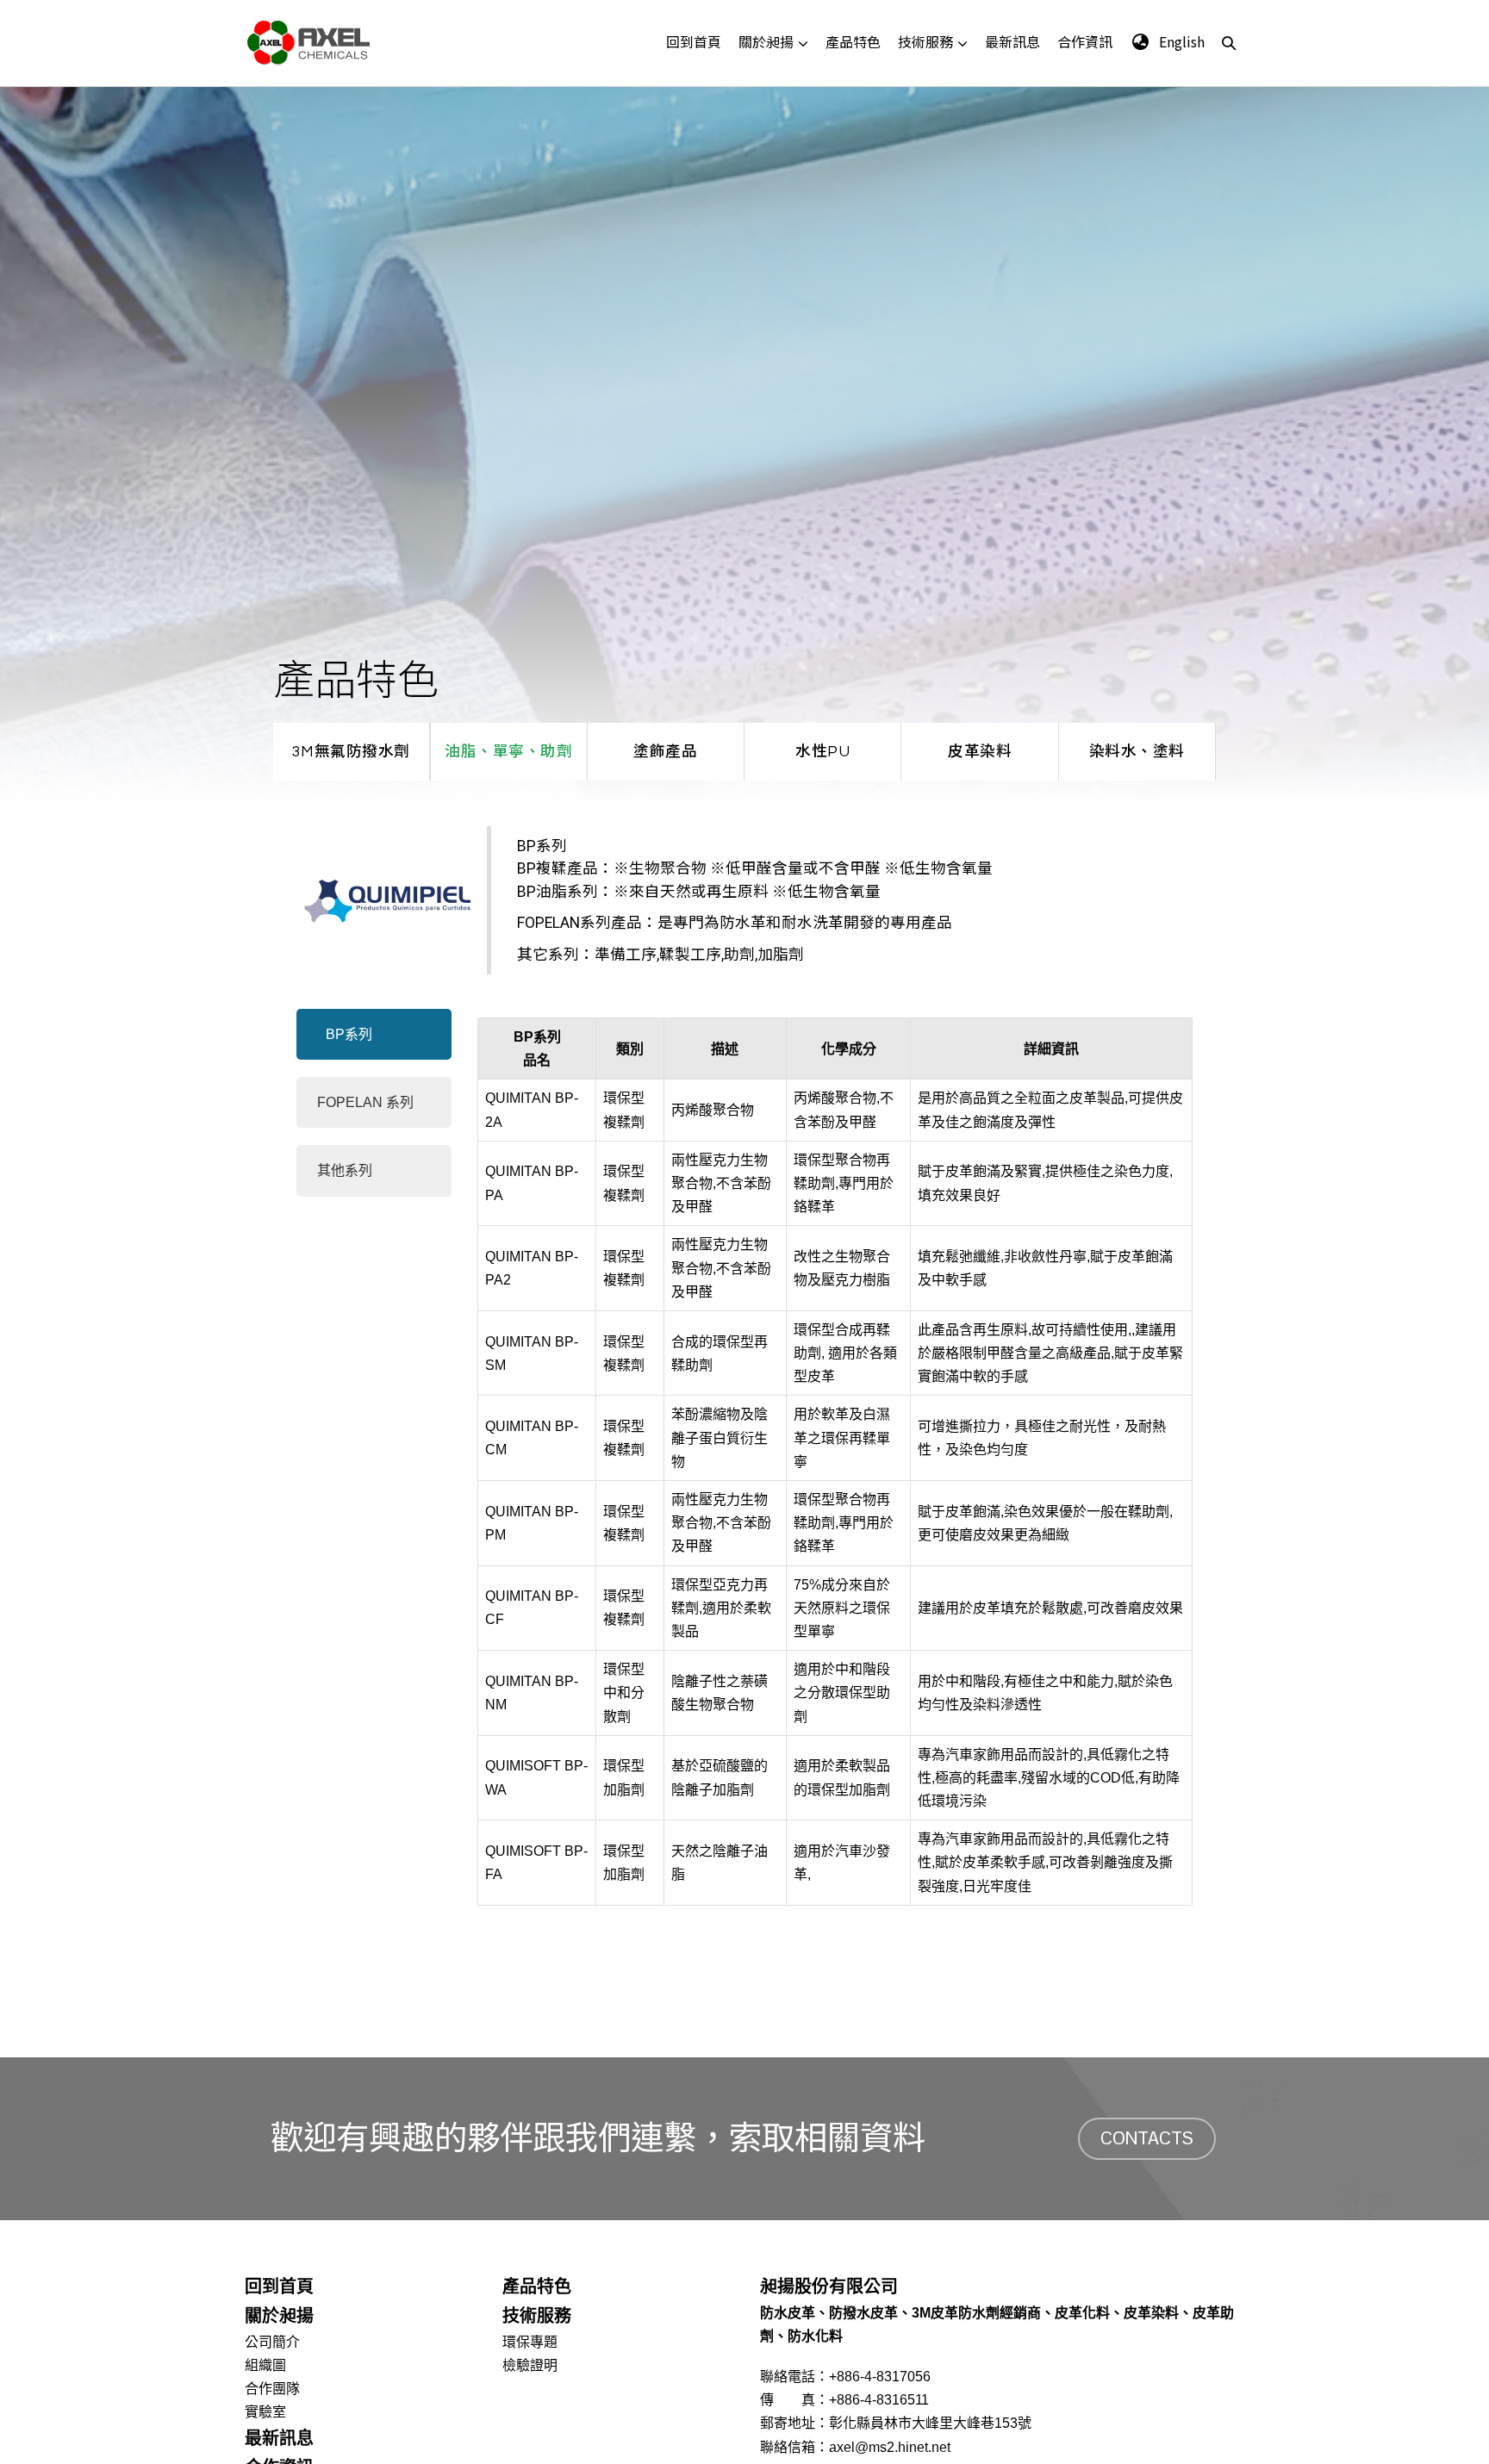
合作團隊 (272, 2389)
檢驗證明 (530, 2365)
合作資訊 (1085, 41)
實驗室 (265, 2412)
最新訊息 (1012, 41)
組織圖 (265, 2365)
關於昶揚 (766, 41)
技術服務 (925, 41)
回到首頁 (694, 41)
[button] (1229, 42)
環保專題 (530, 2342)
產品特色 (853, 41)
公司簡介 (272, 2342)
